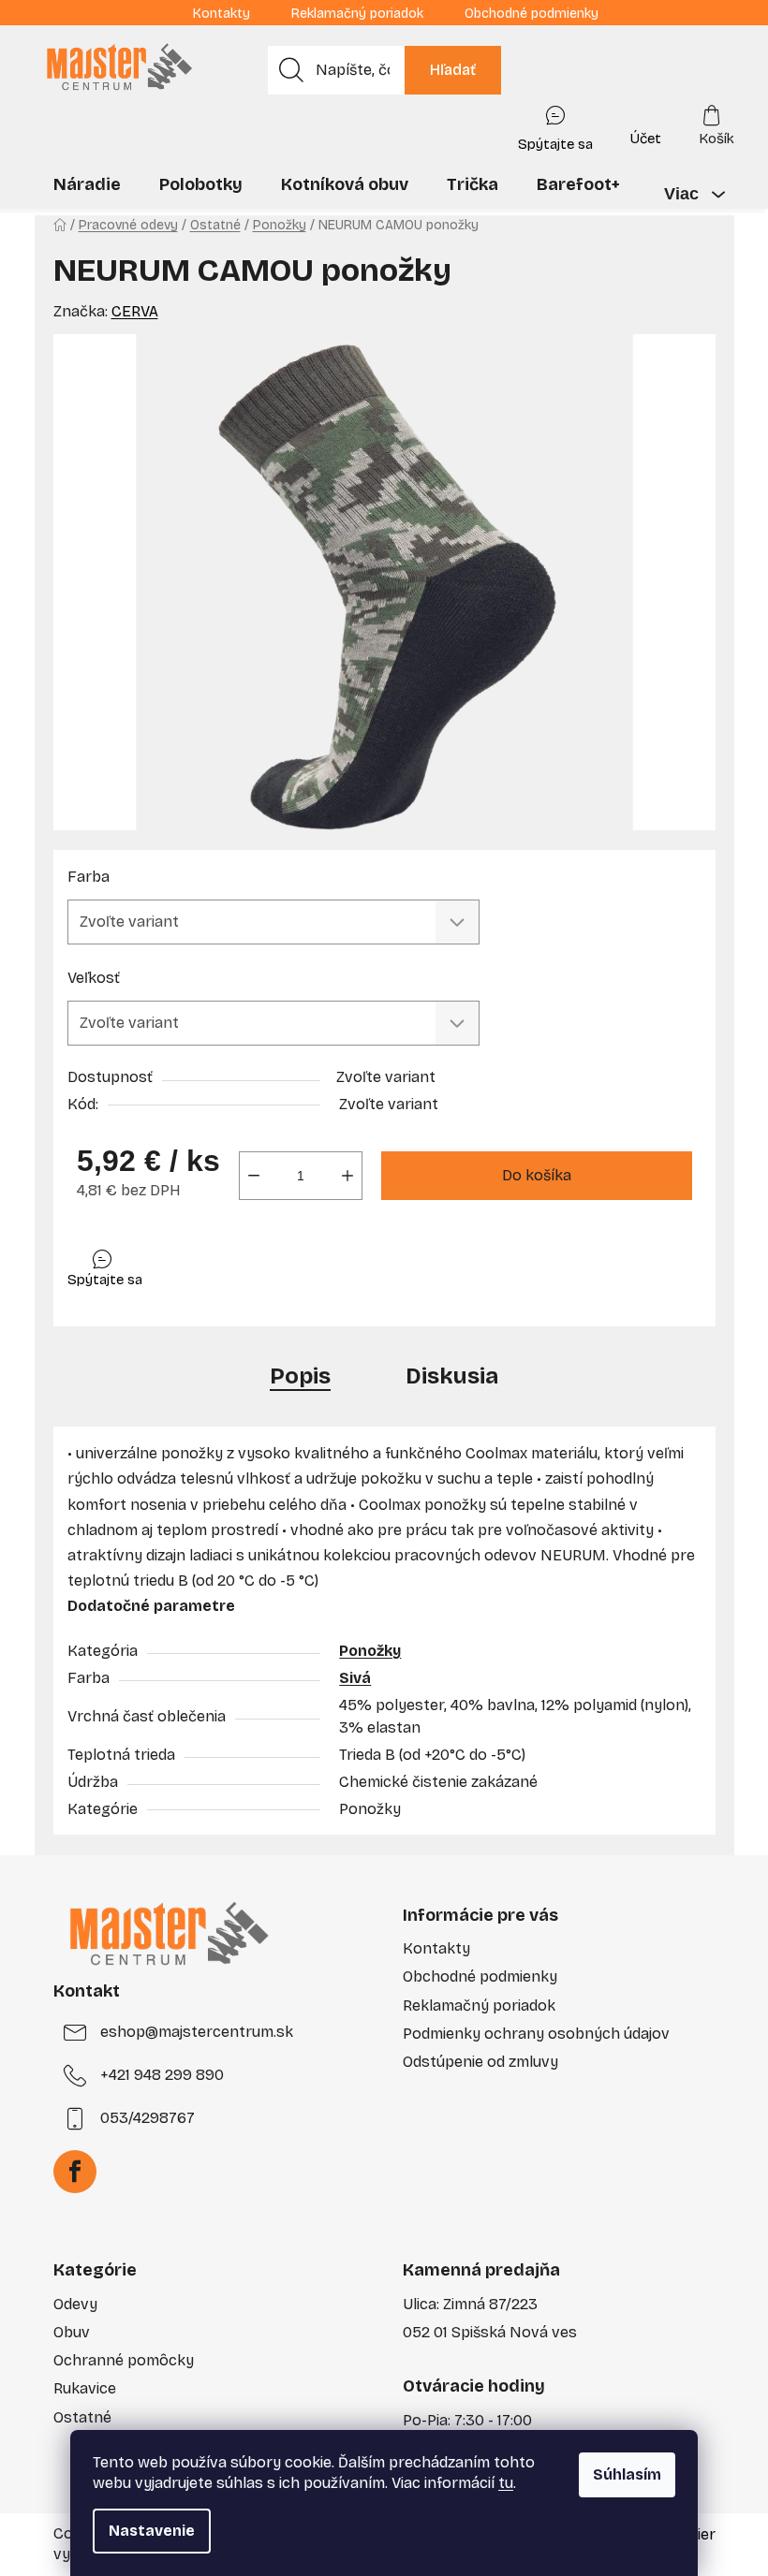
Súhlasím (627, 2474)
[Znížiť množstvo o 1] (254, 1176)
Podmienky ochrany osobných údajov (536, 2034)
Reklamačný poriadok (357, 14)
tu (506, 2483)
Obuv (72, 2332)
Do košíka (537, 1175)
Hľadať (453, 70)
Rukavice (85, 2388)
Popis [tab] (300, 1376)
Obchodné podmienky (532, 14)
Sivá (355, 1678)
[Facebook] (75, 2172)
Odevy (75, 2304)
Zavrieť (200, 1264)
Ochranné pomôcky (124, 2360)
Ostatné (82, 2417)
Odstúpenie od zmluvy (480, 2062)
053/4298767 (148, 2118)
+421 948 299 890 (162, 2075)
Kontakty (222, 14)
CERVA (135, 311)
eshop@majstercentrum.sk (197, 2032)
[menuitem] (87, 184)
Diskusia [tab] (452, 1376)
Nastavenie (152, 2531)
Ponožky (370, 1651)
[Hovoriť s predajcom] (555, 124)
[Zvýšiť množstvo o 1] (347, 1176)
